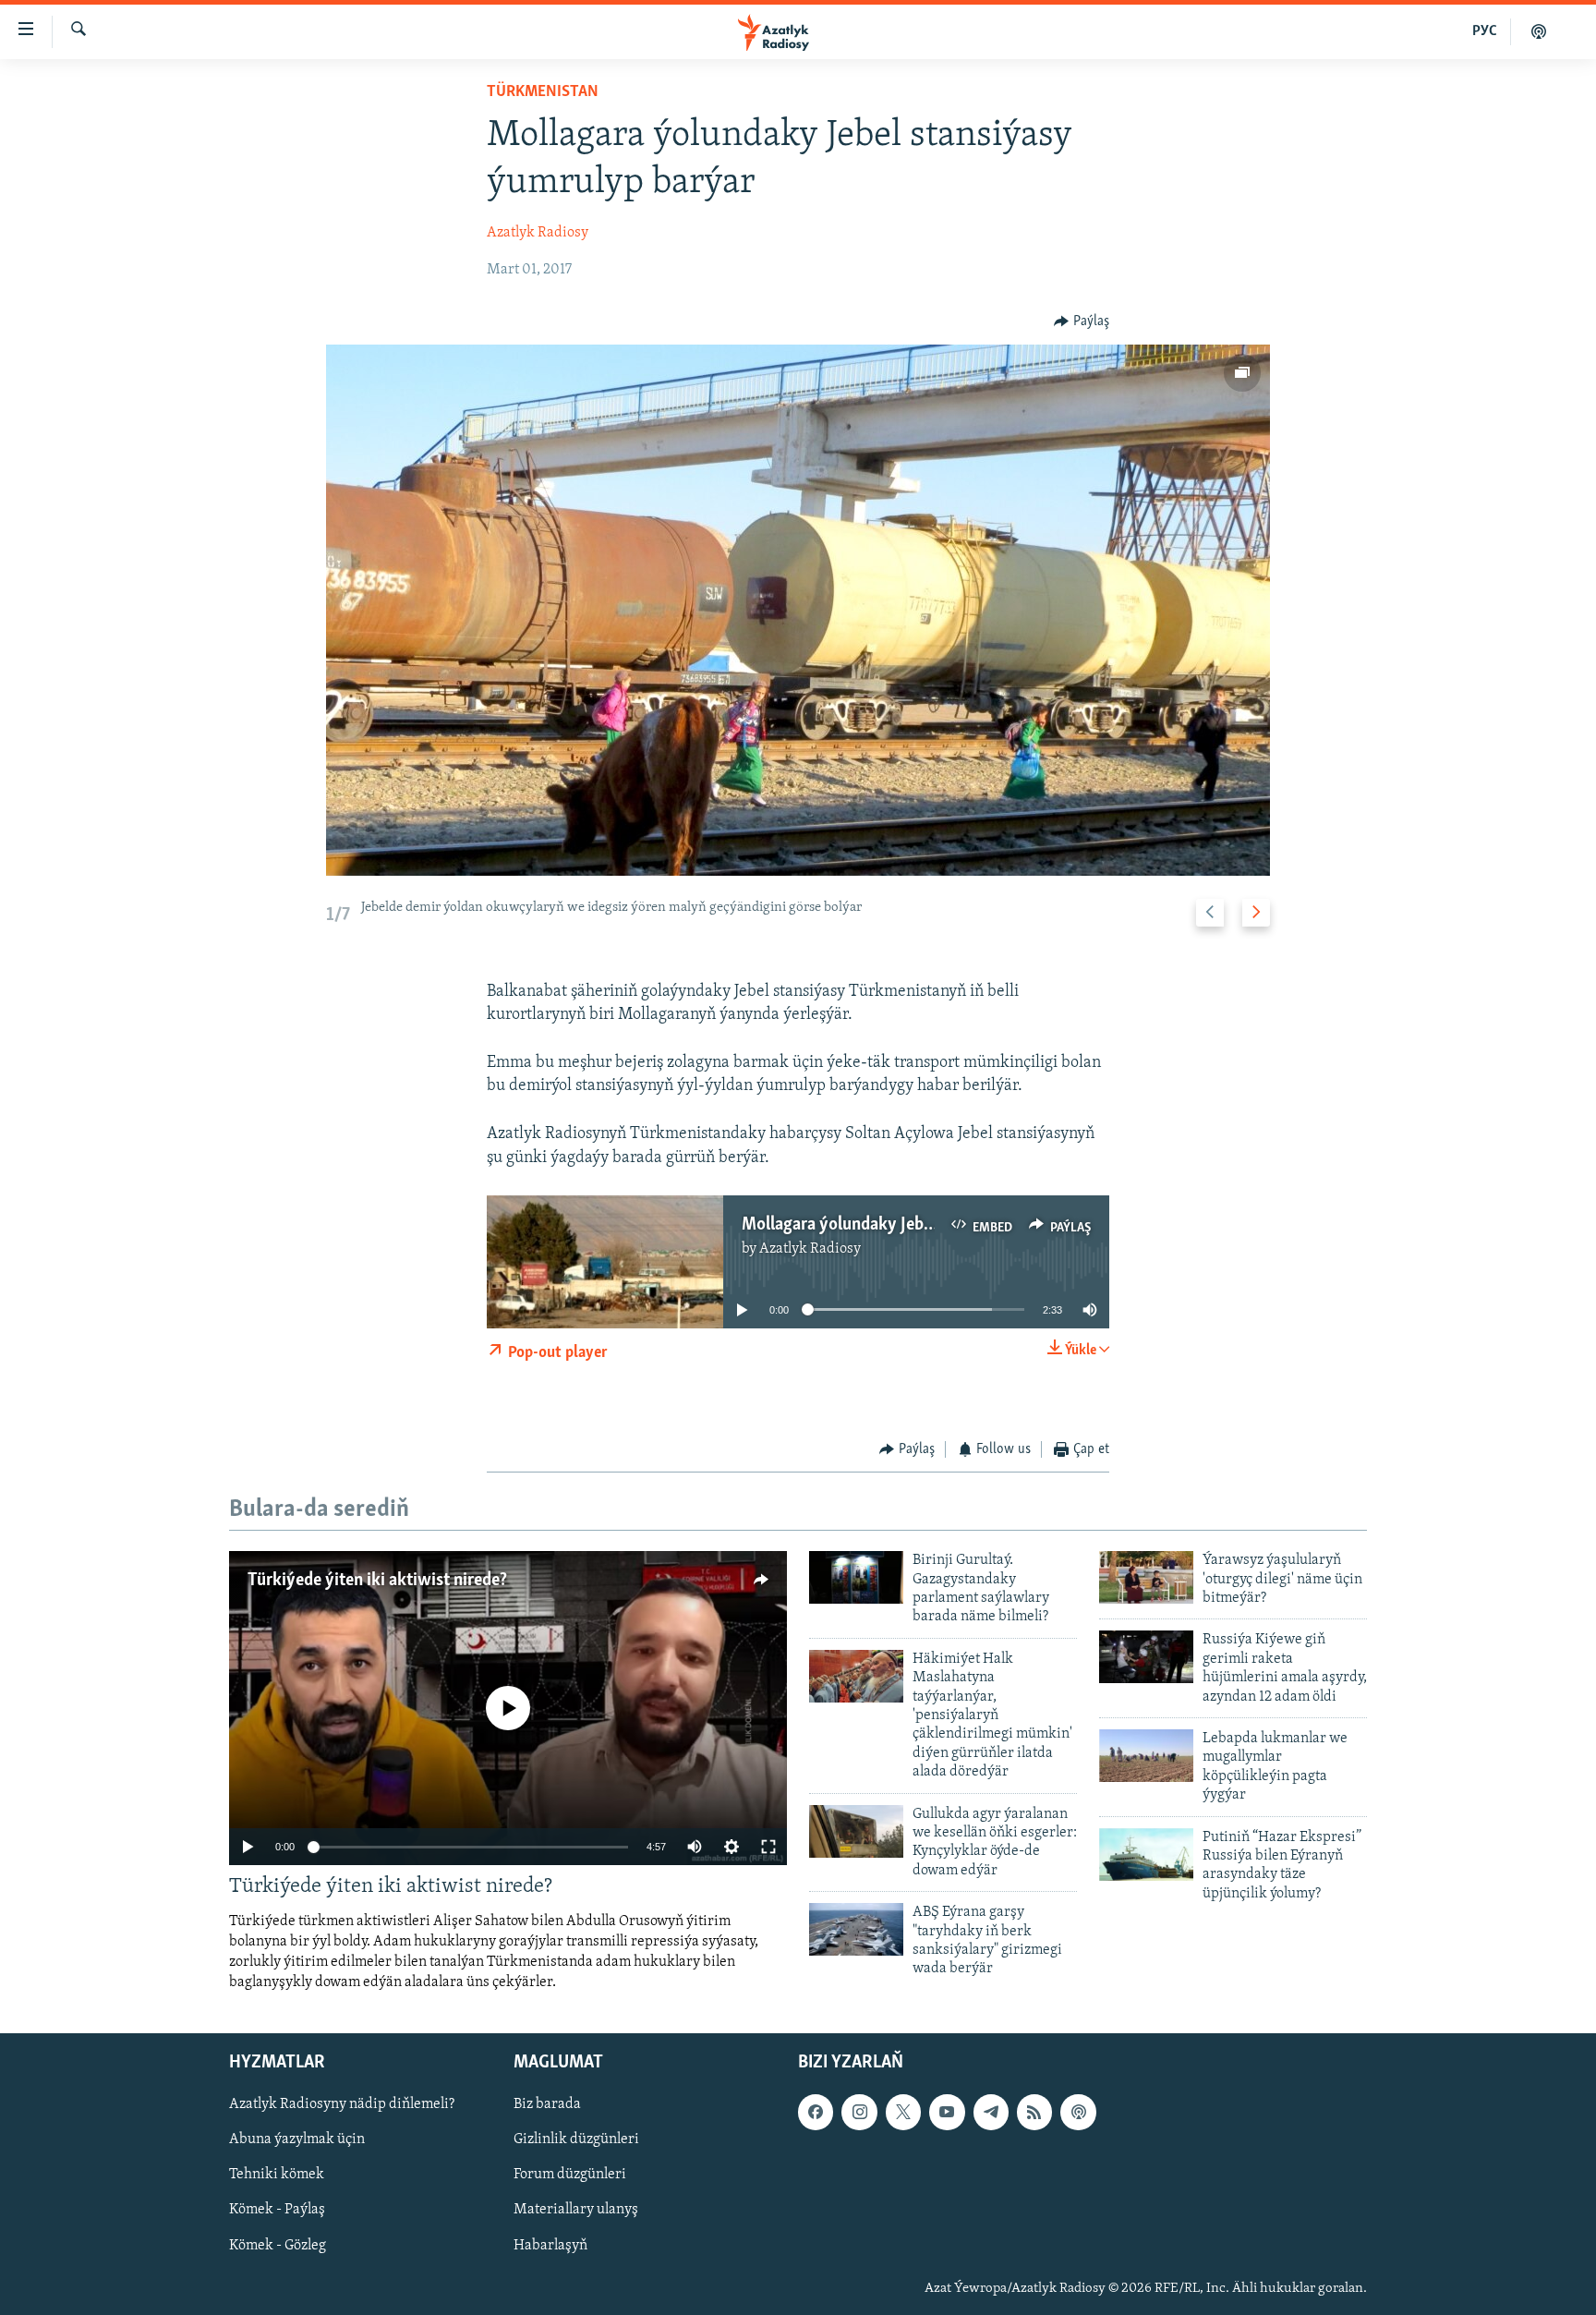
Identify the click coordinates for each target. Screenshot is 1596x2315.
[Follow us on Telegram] (991, 2113)
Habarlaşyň (550, 2246)
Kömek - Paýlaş (277, 2211)
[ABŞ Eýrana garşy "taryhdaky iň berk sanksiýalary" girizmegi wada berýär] (856, 1929)
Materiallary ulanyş (576, 2211)
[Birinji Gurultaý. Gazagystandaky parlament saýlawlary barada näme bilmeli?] (856, 1577)
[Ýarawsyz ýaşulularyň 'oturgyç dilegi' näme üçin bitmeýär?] (1146, 1577)
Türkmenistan (543, 92)
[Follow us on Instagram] (859, 2113)
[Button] (1082, 321)
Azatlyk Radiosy (538, 233)
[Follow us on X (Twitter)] (903, 2113)
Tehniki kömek (277, 2176)
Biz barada (547, 2105)
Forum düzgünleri (570, 2176)
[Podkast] (1539, 31)
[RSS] (1034, 2113)
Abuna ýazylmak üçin (297, 2140)
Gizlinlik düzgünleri (576, 2140)
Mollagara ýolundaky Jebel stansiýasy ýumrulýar (920, 1225)
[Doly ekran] (768, 1847)
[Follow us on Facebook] (816, 2113)
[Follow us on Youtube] (947, 2113)
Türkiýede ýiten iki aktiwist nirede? (377, 1581)
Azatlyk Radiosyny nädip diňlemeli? (342, 2105)
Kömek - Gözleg (278, 2246)
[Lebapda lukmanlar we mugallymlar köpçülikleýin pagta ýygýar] (1146, 1756)
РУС (1485, 31)
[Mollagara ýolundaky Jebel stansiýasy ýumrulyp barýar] (798, 610)
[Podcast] (1078, 2113)
